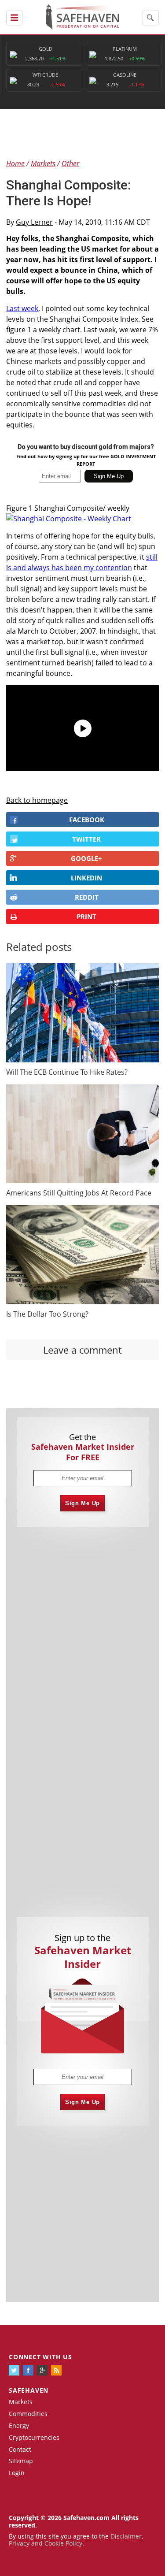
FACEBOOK (87, 820)
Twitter (86, 839)
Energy (19, 2426)
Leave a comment (82, 1350)
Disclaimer (126, 2536)
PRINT (86, 917)
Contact (20, 2449)
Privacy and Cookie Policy (46, 2543)
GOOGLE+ (86, 858)
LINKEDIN (86, 878)
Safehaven (29, 2390)
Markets (21, 2402)
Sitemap (21, 2461)
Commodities (28, 2414)
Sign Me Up (82, 1503)
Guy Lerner (34, 222)
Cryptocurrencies (34, 2437)
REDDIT (87, 897)
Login (17, 2473)
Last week (22, 308)
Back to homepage (37, 800)
